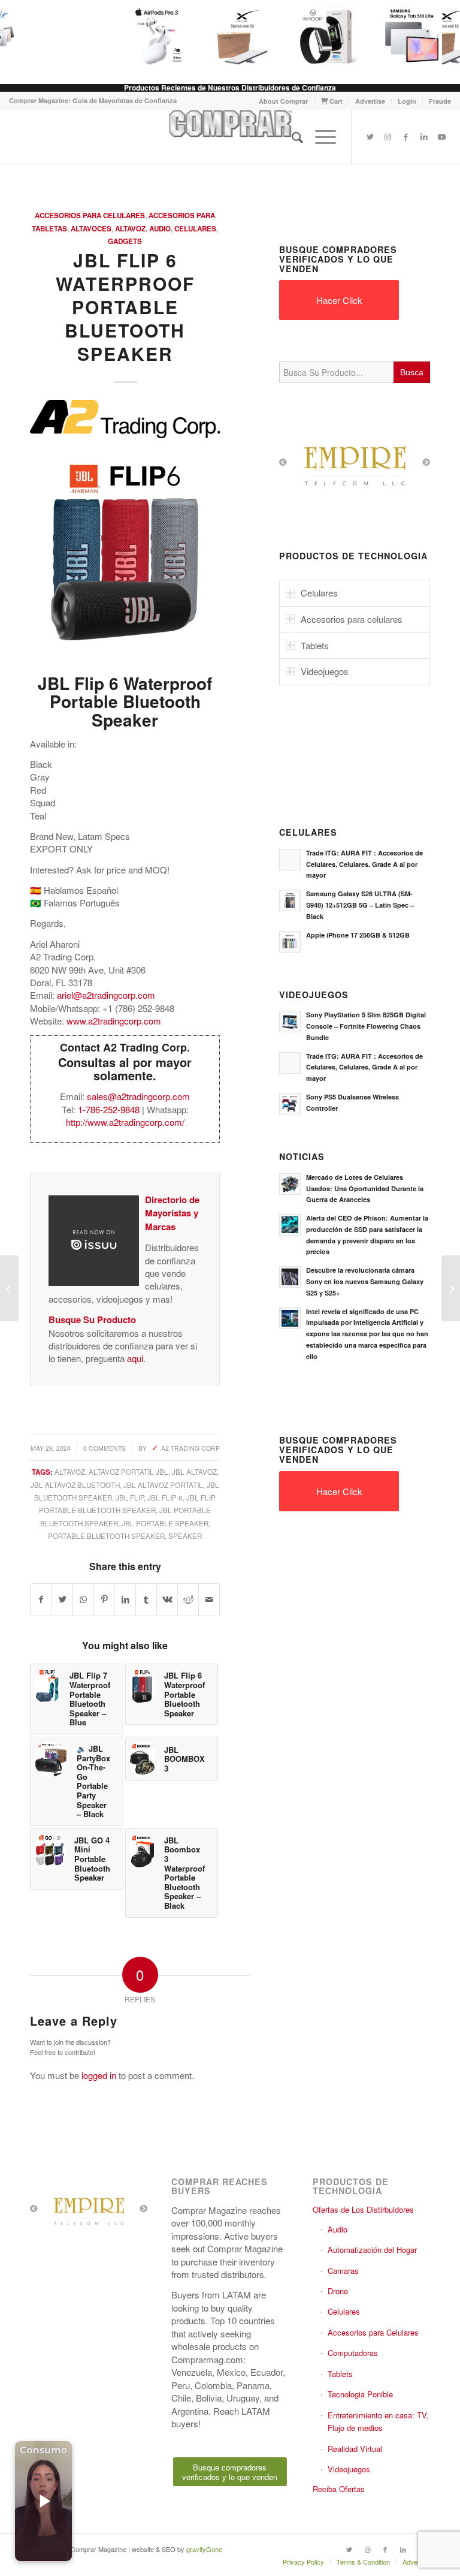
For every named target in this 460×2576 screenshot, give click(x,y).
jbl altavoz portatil (163, 1485)
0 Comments (105, 1448)
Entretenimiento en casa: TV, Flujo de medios (378, 2421)
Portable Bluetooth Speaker (106, 1536)
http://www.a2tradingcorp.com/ (125, 1122)
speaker (185, 1536)
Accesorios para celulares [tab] (352, 619)
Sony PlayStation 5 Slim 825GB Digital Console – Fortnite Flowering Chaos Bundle (366, 1026)
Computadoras (353, 2353)
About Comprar (283, 101)
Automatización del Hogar (372, 2250)
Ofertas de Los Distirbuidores (363, 2209)
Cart (335, 101)
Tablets (340, 2374)
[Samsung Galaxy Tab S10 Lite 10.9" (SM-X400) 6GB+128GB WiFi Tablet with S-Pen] (402, 36)
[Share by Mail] (209, 1599)
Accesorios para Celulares (90, 216)
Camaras (343, 2271)
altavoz (70, 1472)
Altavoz (130, 229)
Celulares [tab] (319, 593)
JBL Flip (130, 1498)
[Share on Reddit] (188, 1599)
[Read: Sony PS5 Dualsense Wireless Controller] (290, 1104)
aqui (135, 1358)
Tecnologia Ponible (360, 2394)
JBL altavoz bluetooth (75, 1485)
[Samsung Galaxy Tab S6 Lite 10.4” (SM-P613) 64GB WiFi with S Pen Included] (451, 1288)
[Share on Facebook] (41, 1599)
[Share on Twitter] (62, 1599)
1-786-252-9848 (109, 1109)
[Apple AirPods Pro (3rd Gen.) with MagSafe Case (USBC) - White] (147, 36)
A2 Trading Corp (190, 1448)
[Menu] (320, 137)
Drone (338, 2291)
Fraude (440, 101)
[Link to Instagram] (388, 137)
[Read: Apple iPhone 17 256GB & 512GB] (290, 942)
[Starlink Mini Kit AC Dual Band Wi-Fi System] (232, 36)
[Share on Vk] (167, 1599)
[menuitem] (284, 101)
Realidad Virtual (355, 2449)
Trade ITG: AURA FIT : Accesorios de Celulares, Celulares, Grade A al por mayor (364, 864)
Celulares (195, 229)
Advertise (370, 101)
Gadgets (125, 241)
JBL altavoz (194, 1472)
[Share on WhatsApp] (83, 1599)
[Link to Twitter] (370, 137)
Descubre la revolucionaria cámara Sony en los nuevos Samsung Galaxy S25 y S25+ (365, 1281)
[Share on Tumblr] (146, 1599)
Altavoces (91, 229)
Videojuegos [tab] (325, 671)
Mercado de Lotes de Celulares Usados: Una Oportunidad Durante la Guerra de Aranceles (365, 1188)
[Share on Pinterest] (104, 1599)
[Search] (291, 137)
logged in (99, 2075)
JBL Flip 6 (165, 1498)
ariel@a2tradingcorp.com (106, 995)
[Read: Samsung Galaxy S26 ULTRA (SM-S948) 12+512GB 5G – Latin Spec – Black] (290, 900)
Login (407, 101)
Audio (160, 229)
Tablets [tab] (315, 645)
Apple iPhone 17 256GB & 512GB (358, 935)
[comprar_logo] (230, 137)
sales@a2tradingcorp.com (138, 1096)
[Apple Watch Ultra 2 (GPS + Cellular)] (9, 1288)
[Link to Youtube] (442, 137)
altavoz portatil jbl (128, 1472)
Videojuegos (349, 2469)
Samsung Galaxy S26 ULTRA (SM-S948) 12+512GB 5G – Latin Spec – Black (360, 905)
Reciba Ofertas (339, 2489)
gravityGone (204, 2549)
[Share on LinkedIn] (125, 1599)
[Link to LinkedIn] (424, 137)
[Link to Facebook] (406, 137)
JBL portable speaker (165, 1523)
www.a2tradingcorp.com (114, 1021)
